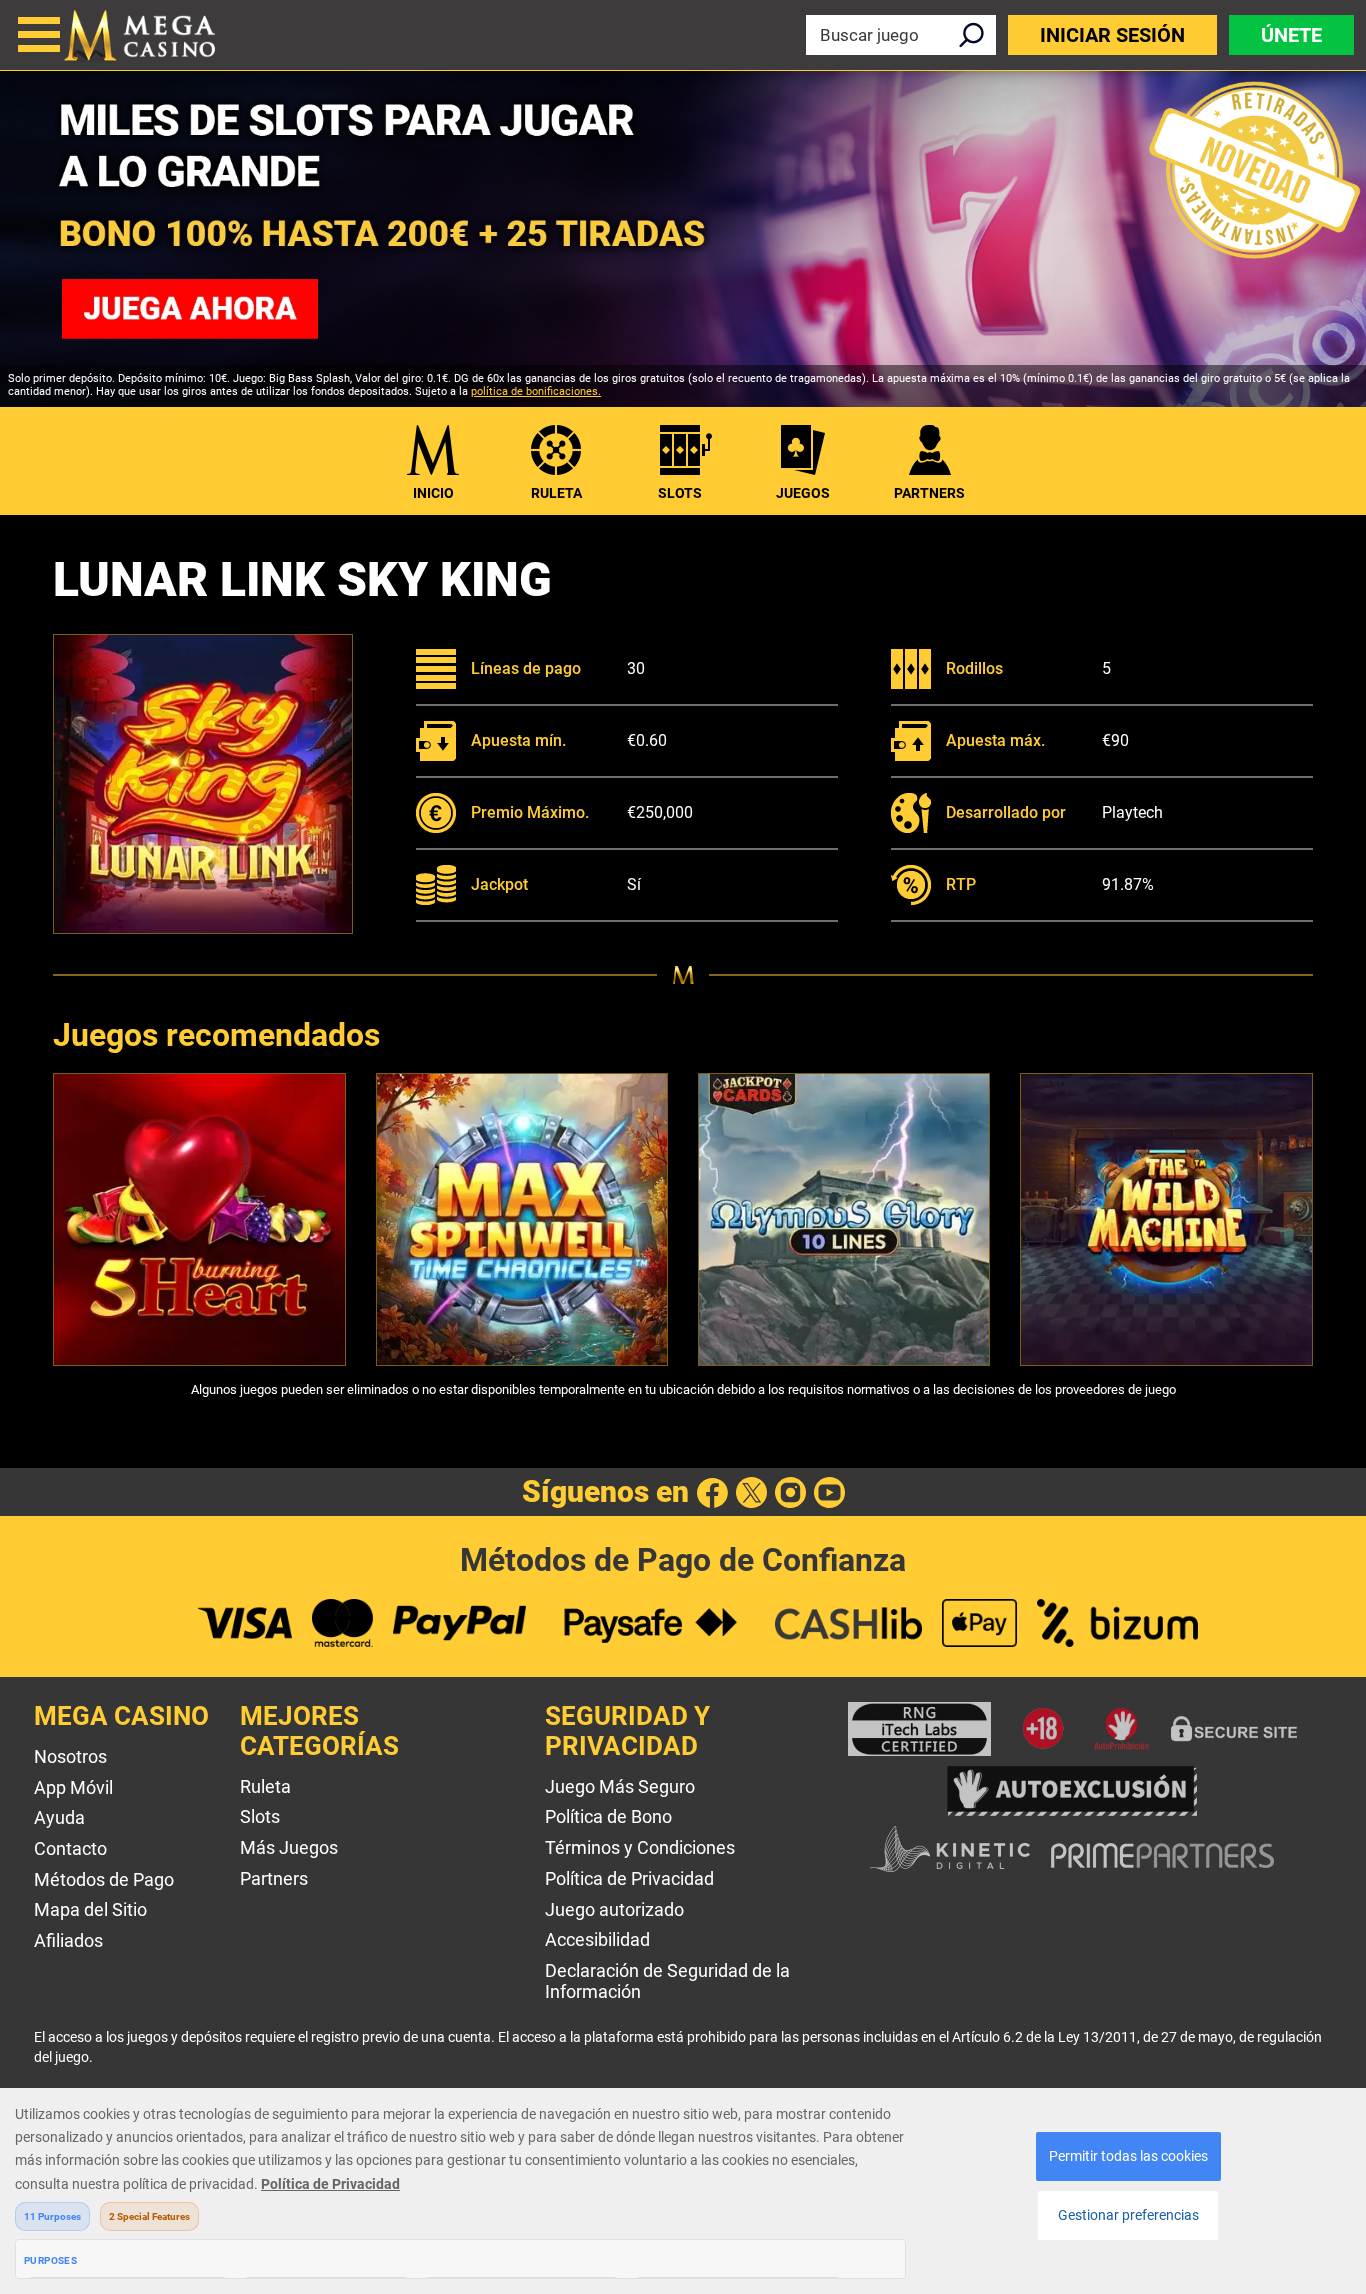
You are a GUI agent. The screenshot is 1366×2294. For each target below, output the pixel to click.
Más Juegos (289, 1847)
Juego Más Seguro (620, 1786)
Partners (274, 1878)
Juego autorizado (614, 1909)
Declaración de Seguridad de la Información (667, 1981)
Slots (680, 493)
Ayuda (59, 1817)
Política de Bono (608, 1816)
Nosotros (70, 1756)
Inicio (433, 493)
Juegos (803, 493)
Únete (1291, 35)
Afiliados (68, 1940)
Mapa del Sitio (90, 1909)
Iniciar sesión (1112, 35)
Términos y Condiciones (640, 1847)
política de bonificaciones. (536, 391)
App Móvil (73, 1787)
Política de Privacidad (629, 1878)
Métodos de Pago (104, 1879)
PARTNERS (929, 493)
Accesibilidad (597, 1939)
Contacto (70, 1848)
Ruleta (556, 493)
